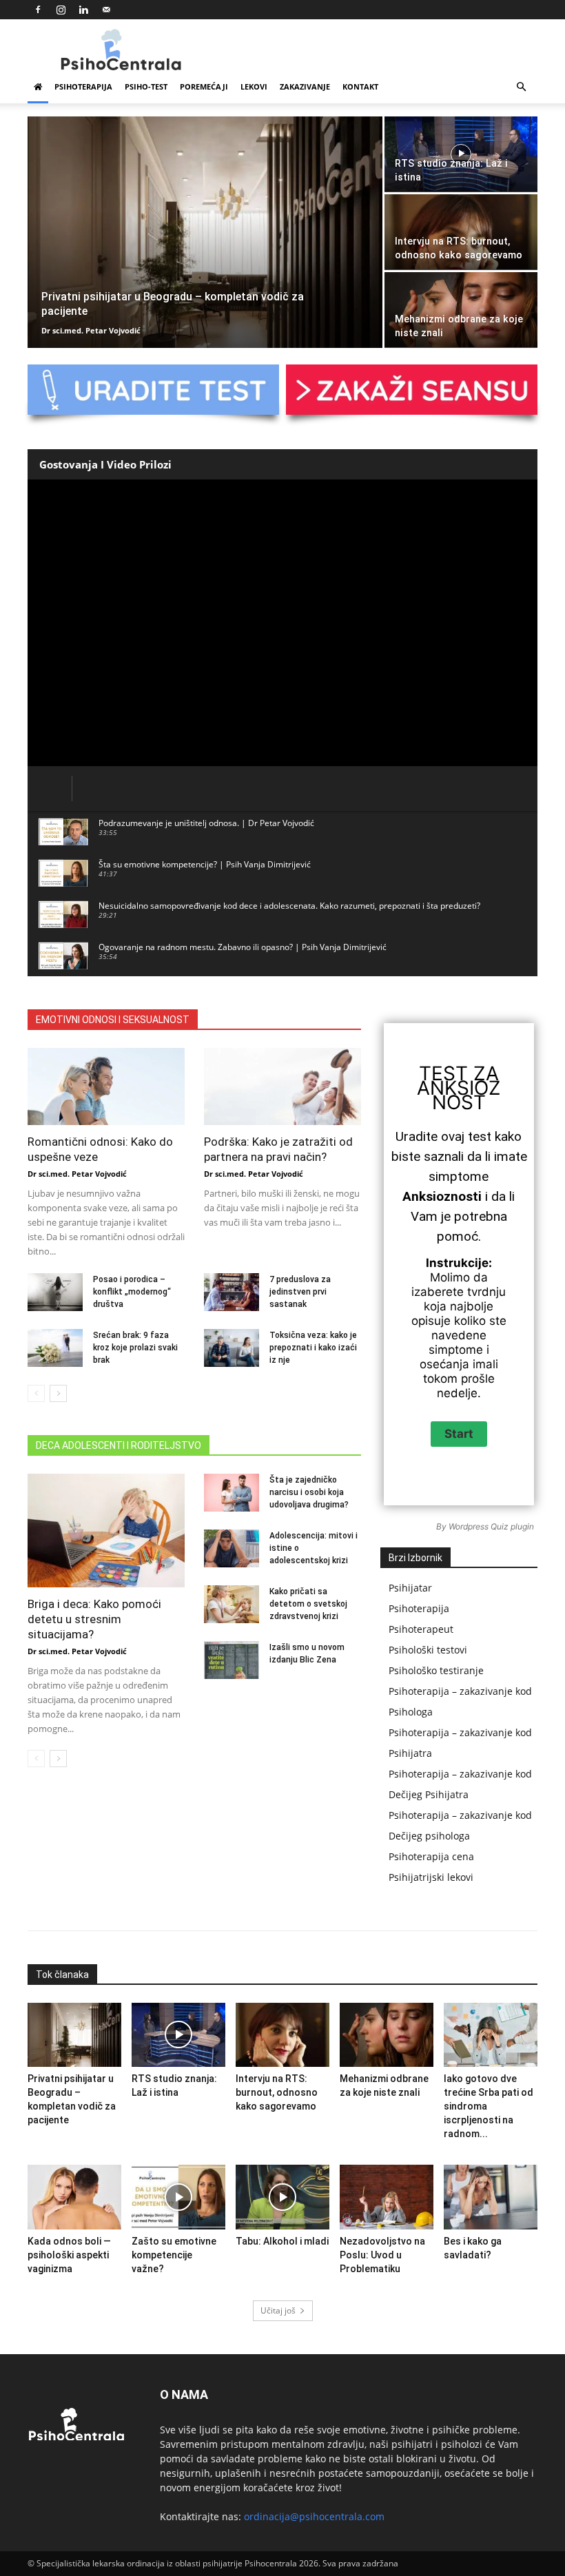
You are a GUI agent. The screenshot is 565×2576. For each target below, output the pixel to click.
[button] (521, 87)
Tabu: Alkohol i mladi (282, 2241)
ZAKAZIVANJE (305, 86)
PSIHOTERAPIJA (83, 86)
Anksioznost (459, 1095)
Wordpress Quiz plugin (491, 1526)
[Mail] (106, 10)
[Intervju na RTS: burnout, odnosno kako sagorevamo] (461, 232)
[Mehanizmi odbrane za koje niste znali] (461, 310)
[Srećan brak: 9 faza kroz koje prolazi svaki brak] (55, 1348)
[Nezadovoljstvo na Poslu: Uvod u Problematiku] (387, 2197)
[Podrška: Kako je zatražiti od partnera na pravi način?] (282, 1086)
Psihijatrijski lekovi (431, 1877)
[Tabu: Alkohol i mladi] (282, 2197)
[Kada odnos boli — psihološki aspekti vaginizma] (74, 2197)
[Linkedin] (83, 10)
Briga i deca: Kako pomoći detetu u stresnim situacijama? (94, 1619)
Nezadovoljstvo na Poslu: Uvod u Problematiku (382, 2255)
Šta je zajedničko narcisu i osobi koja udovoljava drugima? (309, 1492)
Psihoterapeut (421, 1629)
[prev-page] (36, 1393)
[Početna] (38, 87)
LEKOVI (254, 86)
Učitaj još (278, 2310)
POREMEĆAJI (204, 86)
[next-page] (58, 1393)
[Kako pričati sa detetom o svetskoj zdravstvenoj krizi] (232, 1604)
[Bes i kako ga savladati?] (491, 2197)
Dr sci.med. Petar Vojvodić (91, 330)
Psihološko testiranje (436, 1670)
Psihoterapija (419, 1608)
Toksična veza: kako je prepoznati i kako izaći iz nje (313, 1348)
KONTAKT (360, 86)
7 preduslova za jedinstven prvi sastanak (300, 1292)
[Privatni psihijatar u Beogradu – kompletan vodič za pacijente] (205, 233)
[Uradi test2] (153, 390)
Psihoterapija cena (431, 1856)
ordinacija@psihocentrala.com (314, 2516)
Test (443, 1073)
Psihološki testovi (428, 1650)
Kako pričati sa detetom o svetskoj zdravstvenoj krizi (308, 1604)
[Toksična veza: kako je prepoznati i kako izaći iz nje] (232, 1348)
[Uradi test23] (412, 390)
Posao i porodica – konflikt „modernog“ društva (132, 1292)
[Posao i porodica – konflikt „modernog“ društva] (55, 1292)
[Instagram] (61, 10)
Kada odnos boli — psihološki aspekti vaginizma (69, 2255)
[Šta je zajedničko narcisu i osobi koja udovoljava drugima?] (232, 1493)
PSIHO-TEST (146, 86)
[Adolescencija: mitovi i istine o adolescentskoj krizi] (232, 1548)
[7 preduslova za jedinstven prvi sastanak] (232, 1292)
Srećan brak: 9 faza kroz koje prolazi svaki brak (135, 1348)
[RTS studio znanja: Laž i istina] (461, 154)
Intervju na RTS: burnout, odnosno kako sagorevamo (277, 2092)
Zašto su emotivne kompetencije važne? (174, 2255)
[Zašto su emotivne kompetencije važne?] (178, 2197)
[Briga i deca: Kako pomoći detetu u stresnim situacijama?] (106, 1531)
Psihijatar (410, 1588)
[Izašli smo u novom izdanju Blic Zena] (232, 1660)
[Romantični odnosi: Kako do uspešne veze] (106, 1086)
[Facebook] (38, 10)
